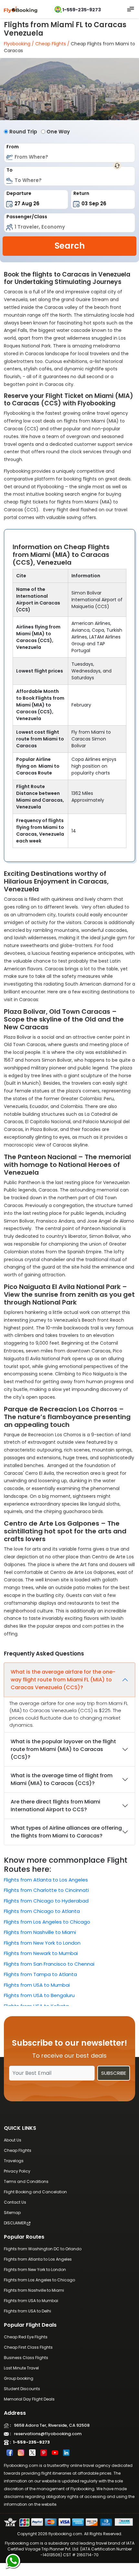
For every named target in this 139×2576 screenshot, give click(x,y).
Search (70, 246)
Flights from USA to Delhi (27, 2311)
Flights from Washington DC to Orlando (43, 2249)
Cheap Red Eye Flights (26, 2337)
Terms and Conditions (26, 2181)
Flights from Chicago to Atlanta (42, 1911)
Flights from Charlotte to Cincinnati (46, 1890)
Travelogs (14, 2161)
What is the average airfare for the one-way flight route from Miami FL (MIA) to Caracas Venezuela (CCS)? (63, 1680)
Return (81, 193)
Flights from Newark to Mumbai (41, 1953)
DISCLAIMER (15, 2223)
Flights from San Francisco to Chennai (49, 1964)
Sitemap (12, 2213)
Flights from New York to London (42, 1943)
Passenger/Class (27, 217)
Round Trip (23, 132)
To (10, 170)
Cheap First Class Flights (28, 2347)
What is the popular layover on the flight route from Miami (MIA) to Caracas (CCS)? (63, 1749)
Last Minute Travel (21, 2368)
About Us (13, 2140)
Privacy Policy (17, 2171)
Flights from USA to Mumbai (37, 1985)
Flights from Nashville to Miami (40, 1932)
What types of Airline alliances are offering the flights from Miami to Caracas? (66, 1832)
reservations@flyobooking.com (46, 2434)
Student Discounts (22, 2389)
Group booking (19, 2378)
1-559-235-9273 (82, 10)
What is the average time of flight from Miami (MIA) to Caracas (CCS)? (62, 1779)
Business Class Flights (26, 2358)
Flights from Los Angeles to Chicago (47, 1922)
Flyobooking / (19, 44)
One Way (58, 132)
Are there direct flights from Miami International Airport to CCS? (55, 1806)
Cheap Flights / (52, 44)
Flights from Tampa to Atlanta (40, 1974)
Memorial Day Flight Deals (29, 2399)
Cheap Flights (18, 2150)
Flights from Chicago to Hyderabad (46, 1901)
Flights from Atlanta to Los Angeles (46, 1880)
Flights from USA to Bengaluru (39, 1995)
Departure (19, 193)
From (13, 147)
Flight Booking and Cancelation (35, 2192)
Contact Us (15, 2202)
